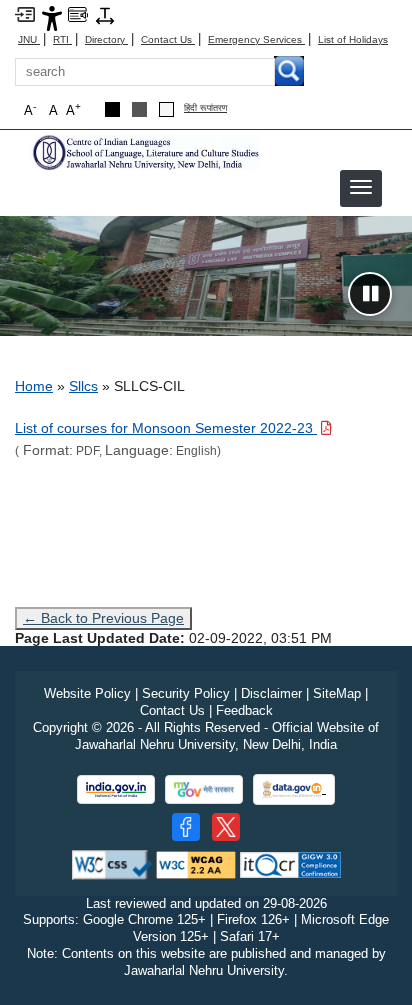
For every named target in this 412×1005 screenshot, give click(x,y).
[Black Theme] (112, 109)
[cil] (145, 151)
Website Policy (87, 693)
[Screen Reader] (78, 13)
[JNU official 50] (226, 827)
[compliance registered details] (290, 863)
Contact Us (168, 39)
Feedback (244, 710)
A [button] (73, 109)
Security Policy (186, 693)
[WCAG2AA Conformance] (196, 863)
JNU (29, 39)
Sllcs (83, 386)
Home (34, 386)
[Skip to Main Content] (25, 13)
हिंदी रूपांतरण (205, 108)
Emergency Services (256, 39)
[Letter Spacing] (105, 14)
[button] (361, 187)
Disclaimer (271, 693)
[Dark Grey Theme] (139, 109)
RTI (62, 39)
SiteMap (337, 693)
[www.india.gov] (116, 789)
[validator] (112, 863)
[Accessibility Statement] (52, 17)
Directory (106, 39)
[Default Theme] (166, 109)
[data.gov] (294, 789)
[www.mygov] (204, 789)
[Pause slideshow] (370, 294)
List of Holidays (353, 39)
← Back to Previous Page (103, 618)
